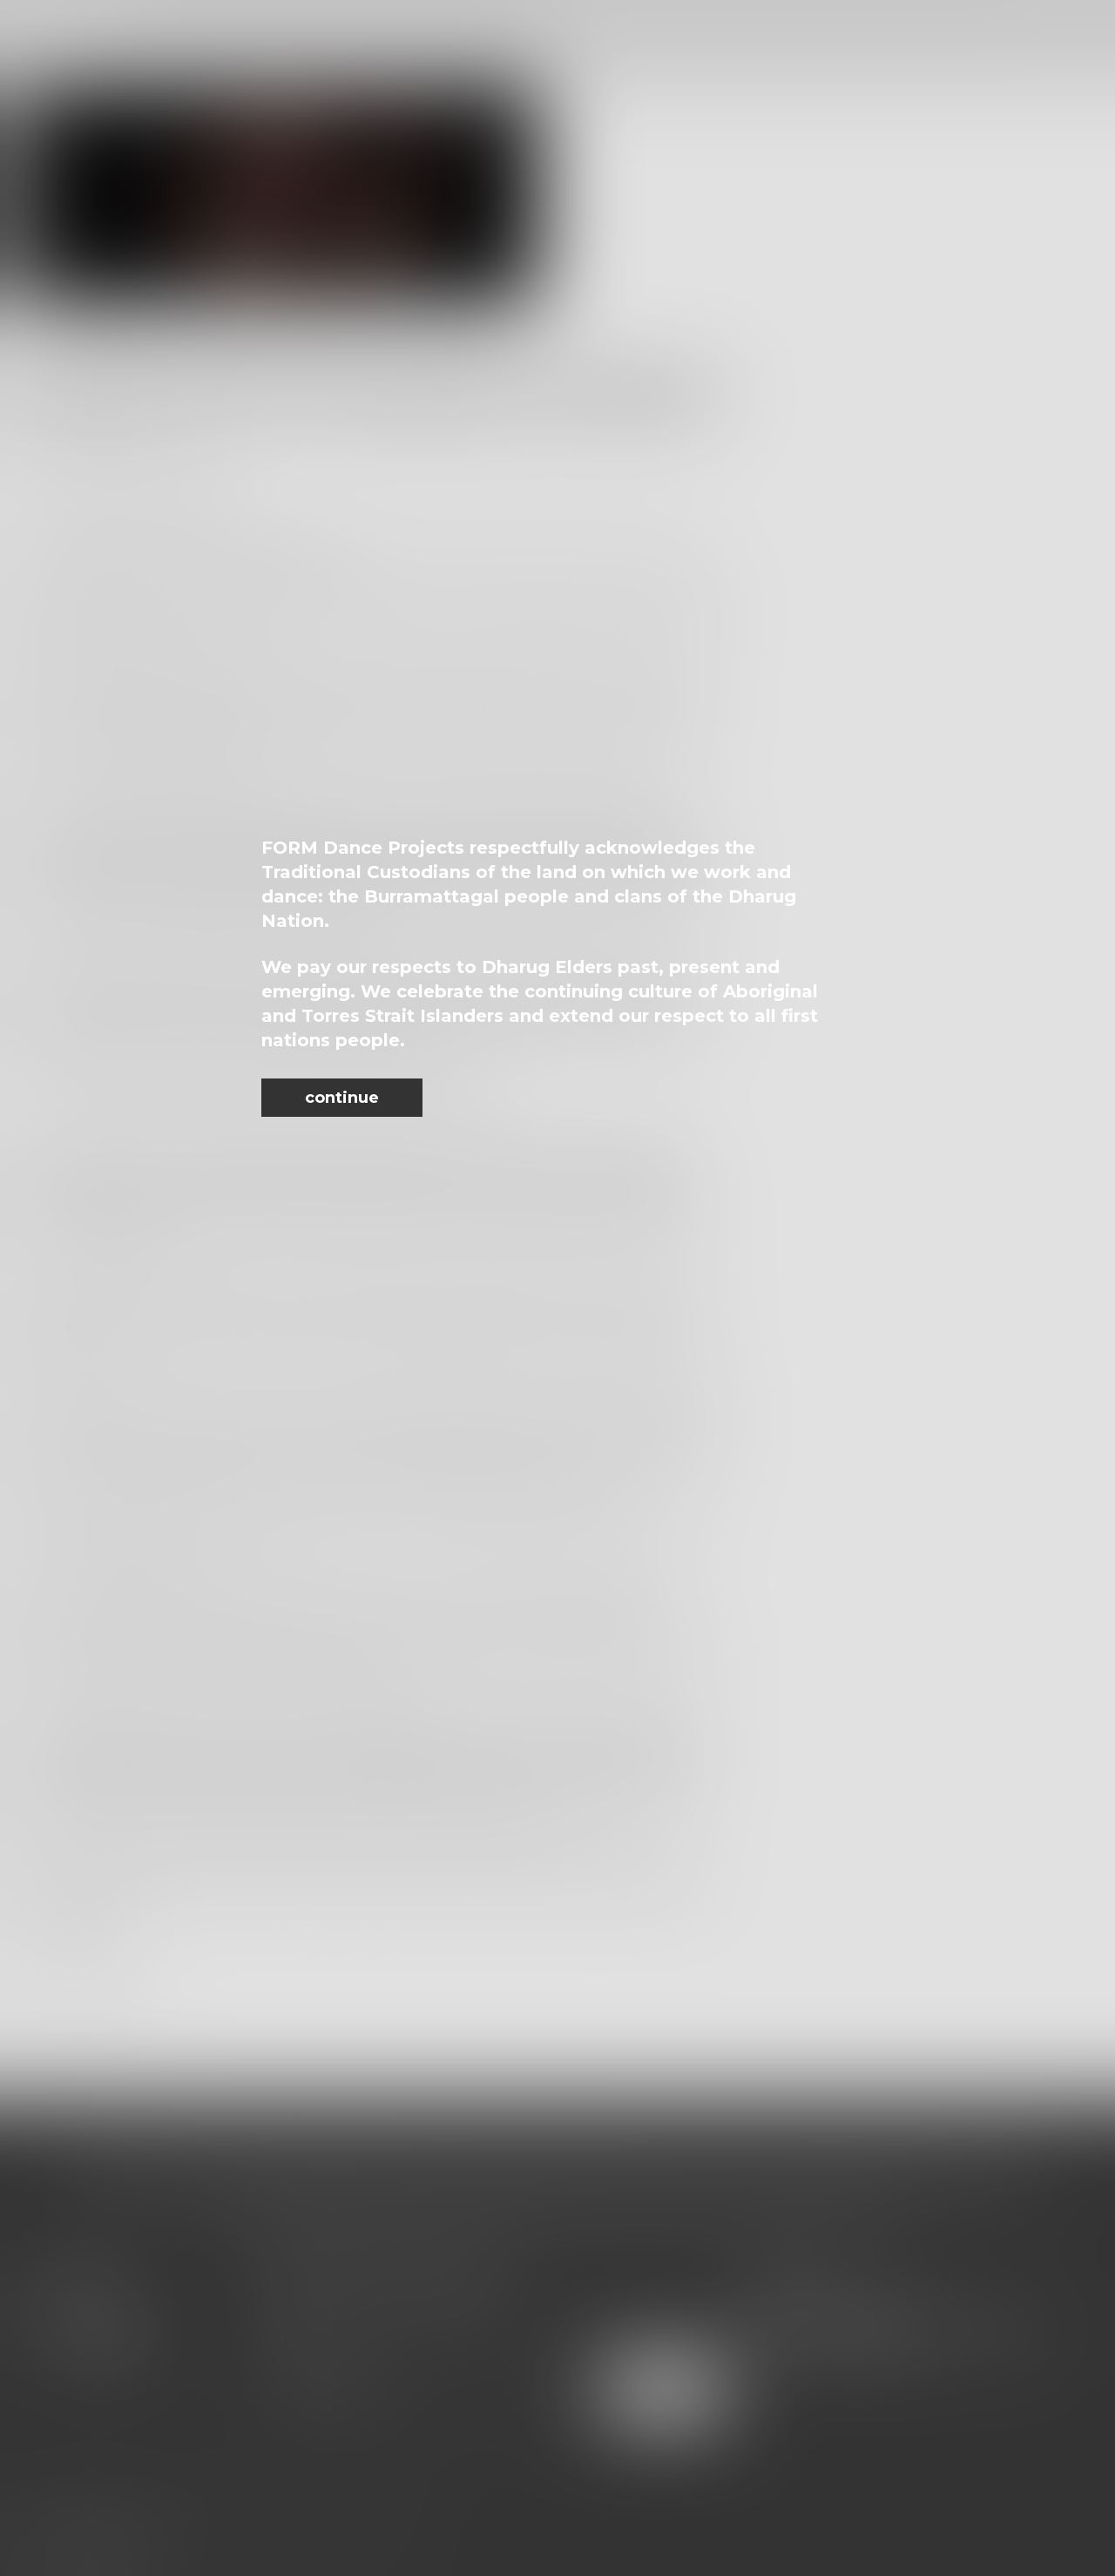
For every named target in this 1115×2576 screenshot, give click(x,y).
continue (342, 1098)
